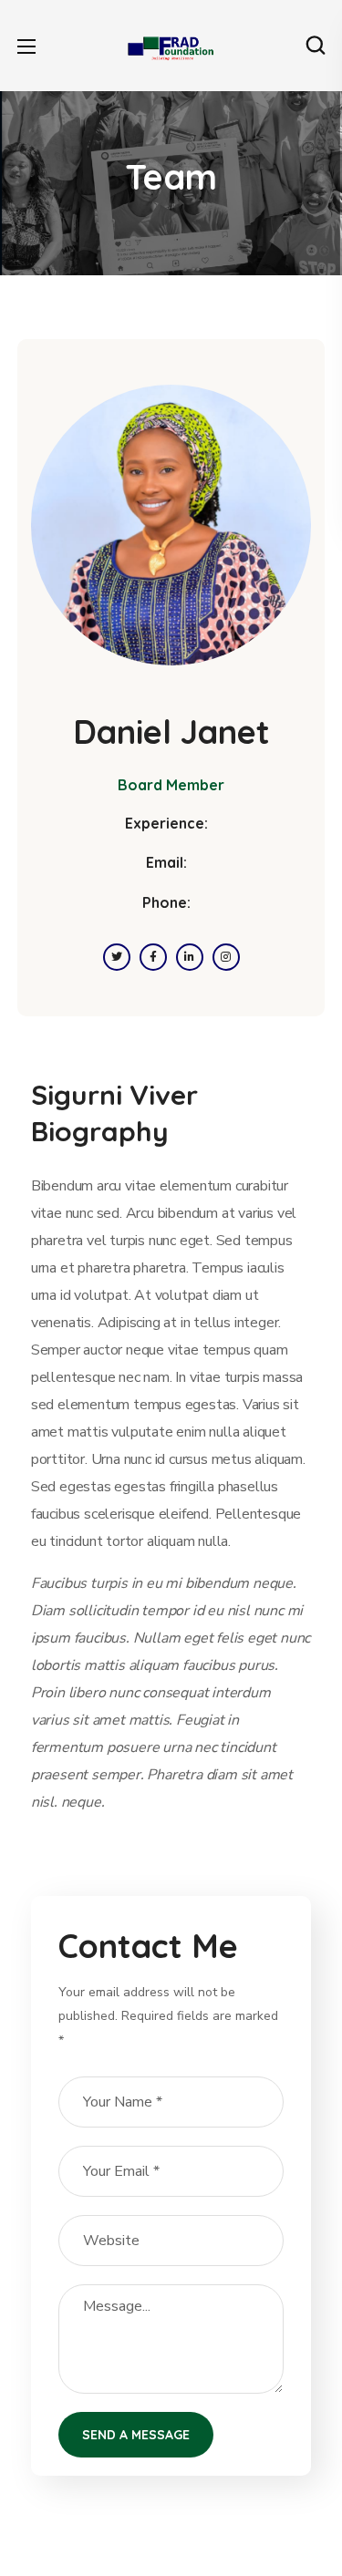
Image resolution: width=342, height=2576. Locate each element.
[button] (316, 46)
